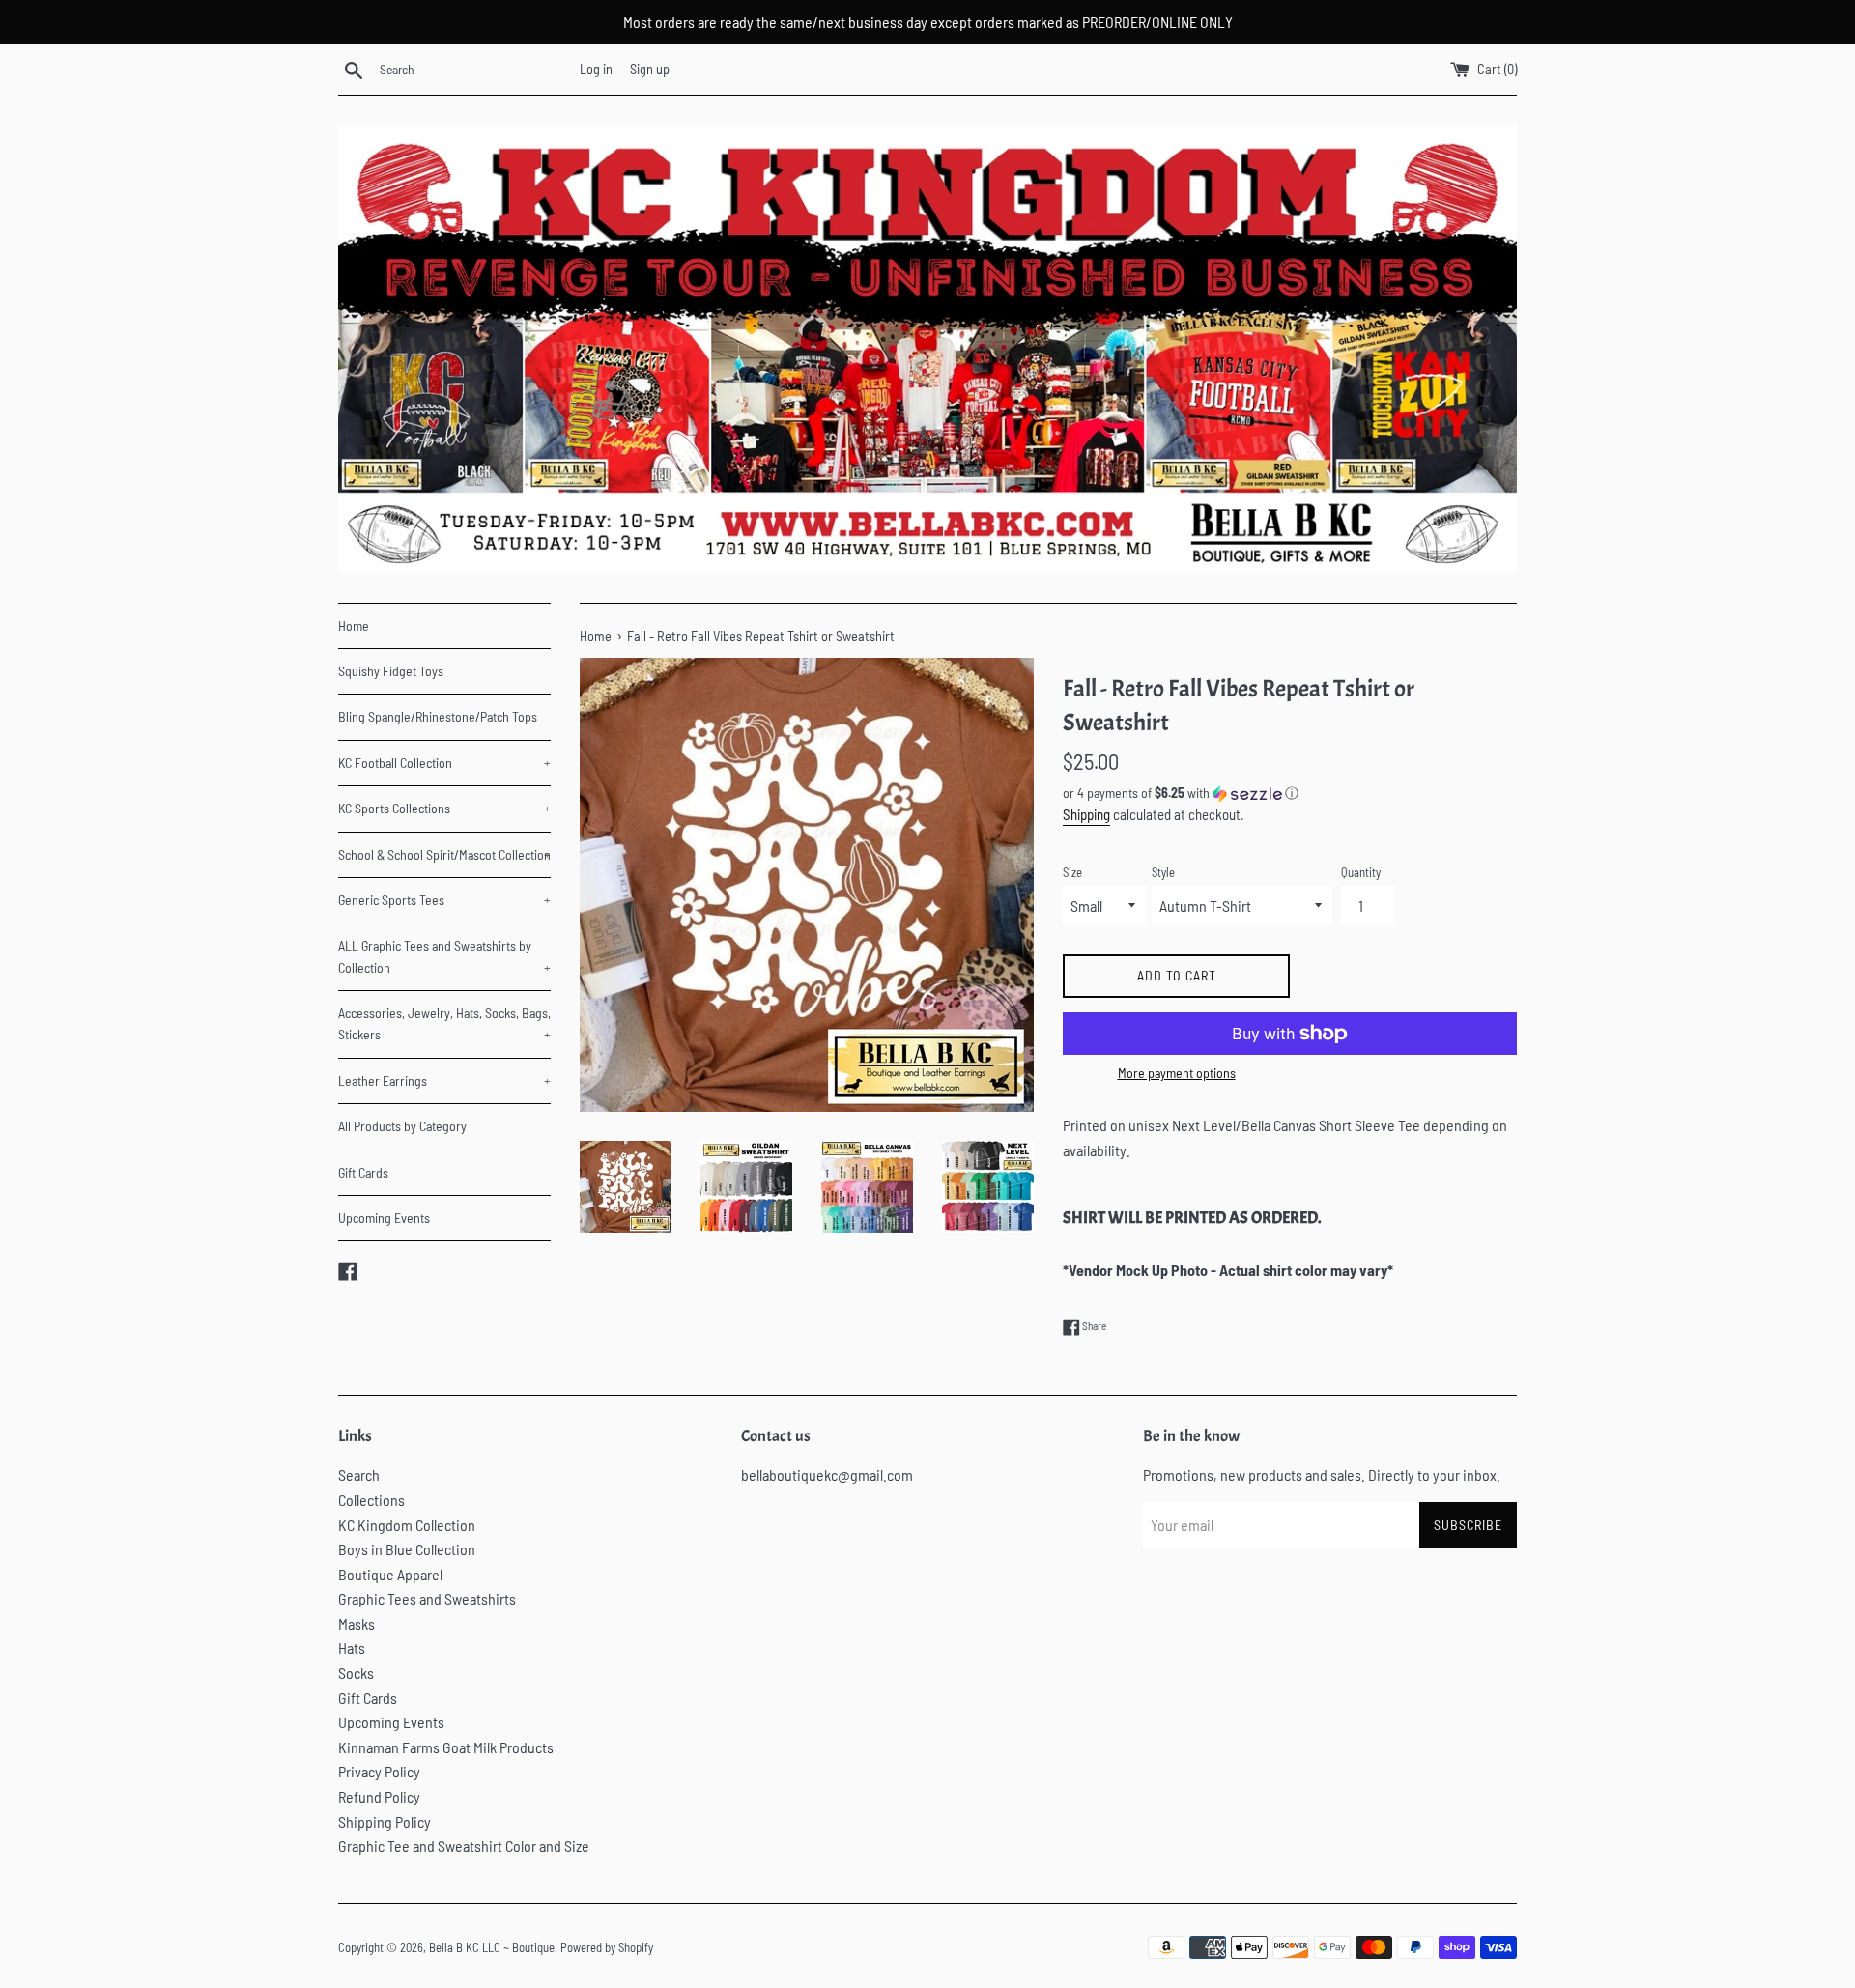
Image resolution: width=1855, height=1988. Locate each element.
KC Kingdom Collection (407, 1525)
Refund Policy (379, 1796)
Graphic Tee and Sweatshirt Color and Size (464, 1846)
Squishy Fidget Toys (391, 671)
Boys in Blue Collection (407, 1549)
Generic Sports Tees (444, 900)
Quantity (1361, 872)
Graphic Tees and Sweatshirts (427, 1598)
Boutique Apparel (390, 1574)
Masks (357, 1623)
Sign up (650, 69)
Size (1072, 872)
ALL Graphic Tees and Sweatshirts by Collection (444, 956)
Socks (356, 1673)
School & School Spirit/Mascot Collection (444, 854)
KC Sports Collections (444, 808)
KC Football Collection (444, 763)
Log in (596, 69)
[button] (1290, 794)
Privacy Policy (379, 1771)
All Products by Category (402, 1126)
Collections (371, 1500)
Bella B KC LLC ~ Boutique (492, 1947)
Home (354, 625)
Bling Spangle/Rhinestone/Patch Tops (438, 716)
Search (359, 1475)
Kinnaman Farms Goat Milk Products (446, 1747)
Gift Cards (363, 1172)
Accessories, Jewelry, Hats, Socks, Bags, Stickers (444, 1023)
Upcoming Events (384, 1218)
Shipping (1086, 814)
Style (1163, 872)
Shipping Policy (385, 1821)
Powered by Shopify (607, 1947)
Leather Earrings (444, 1080)
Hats (352, 1647)
